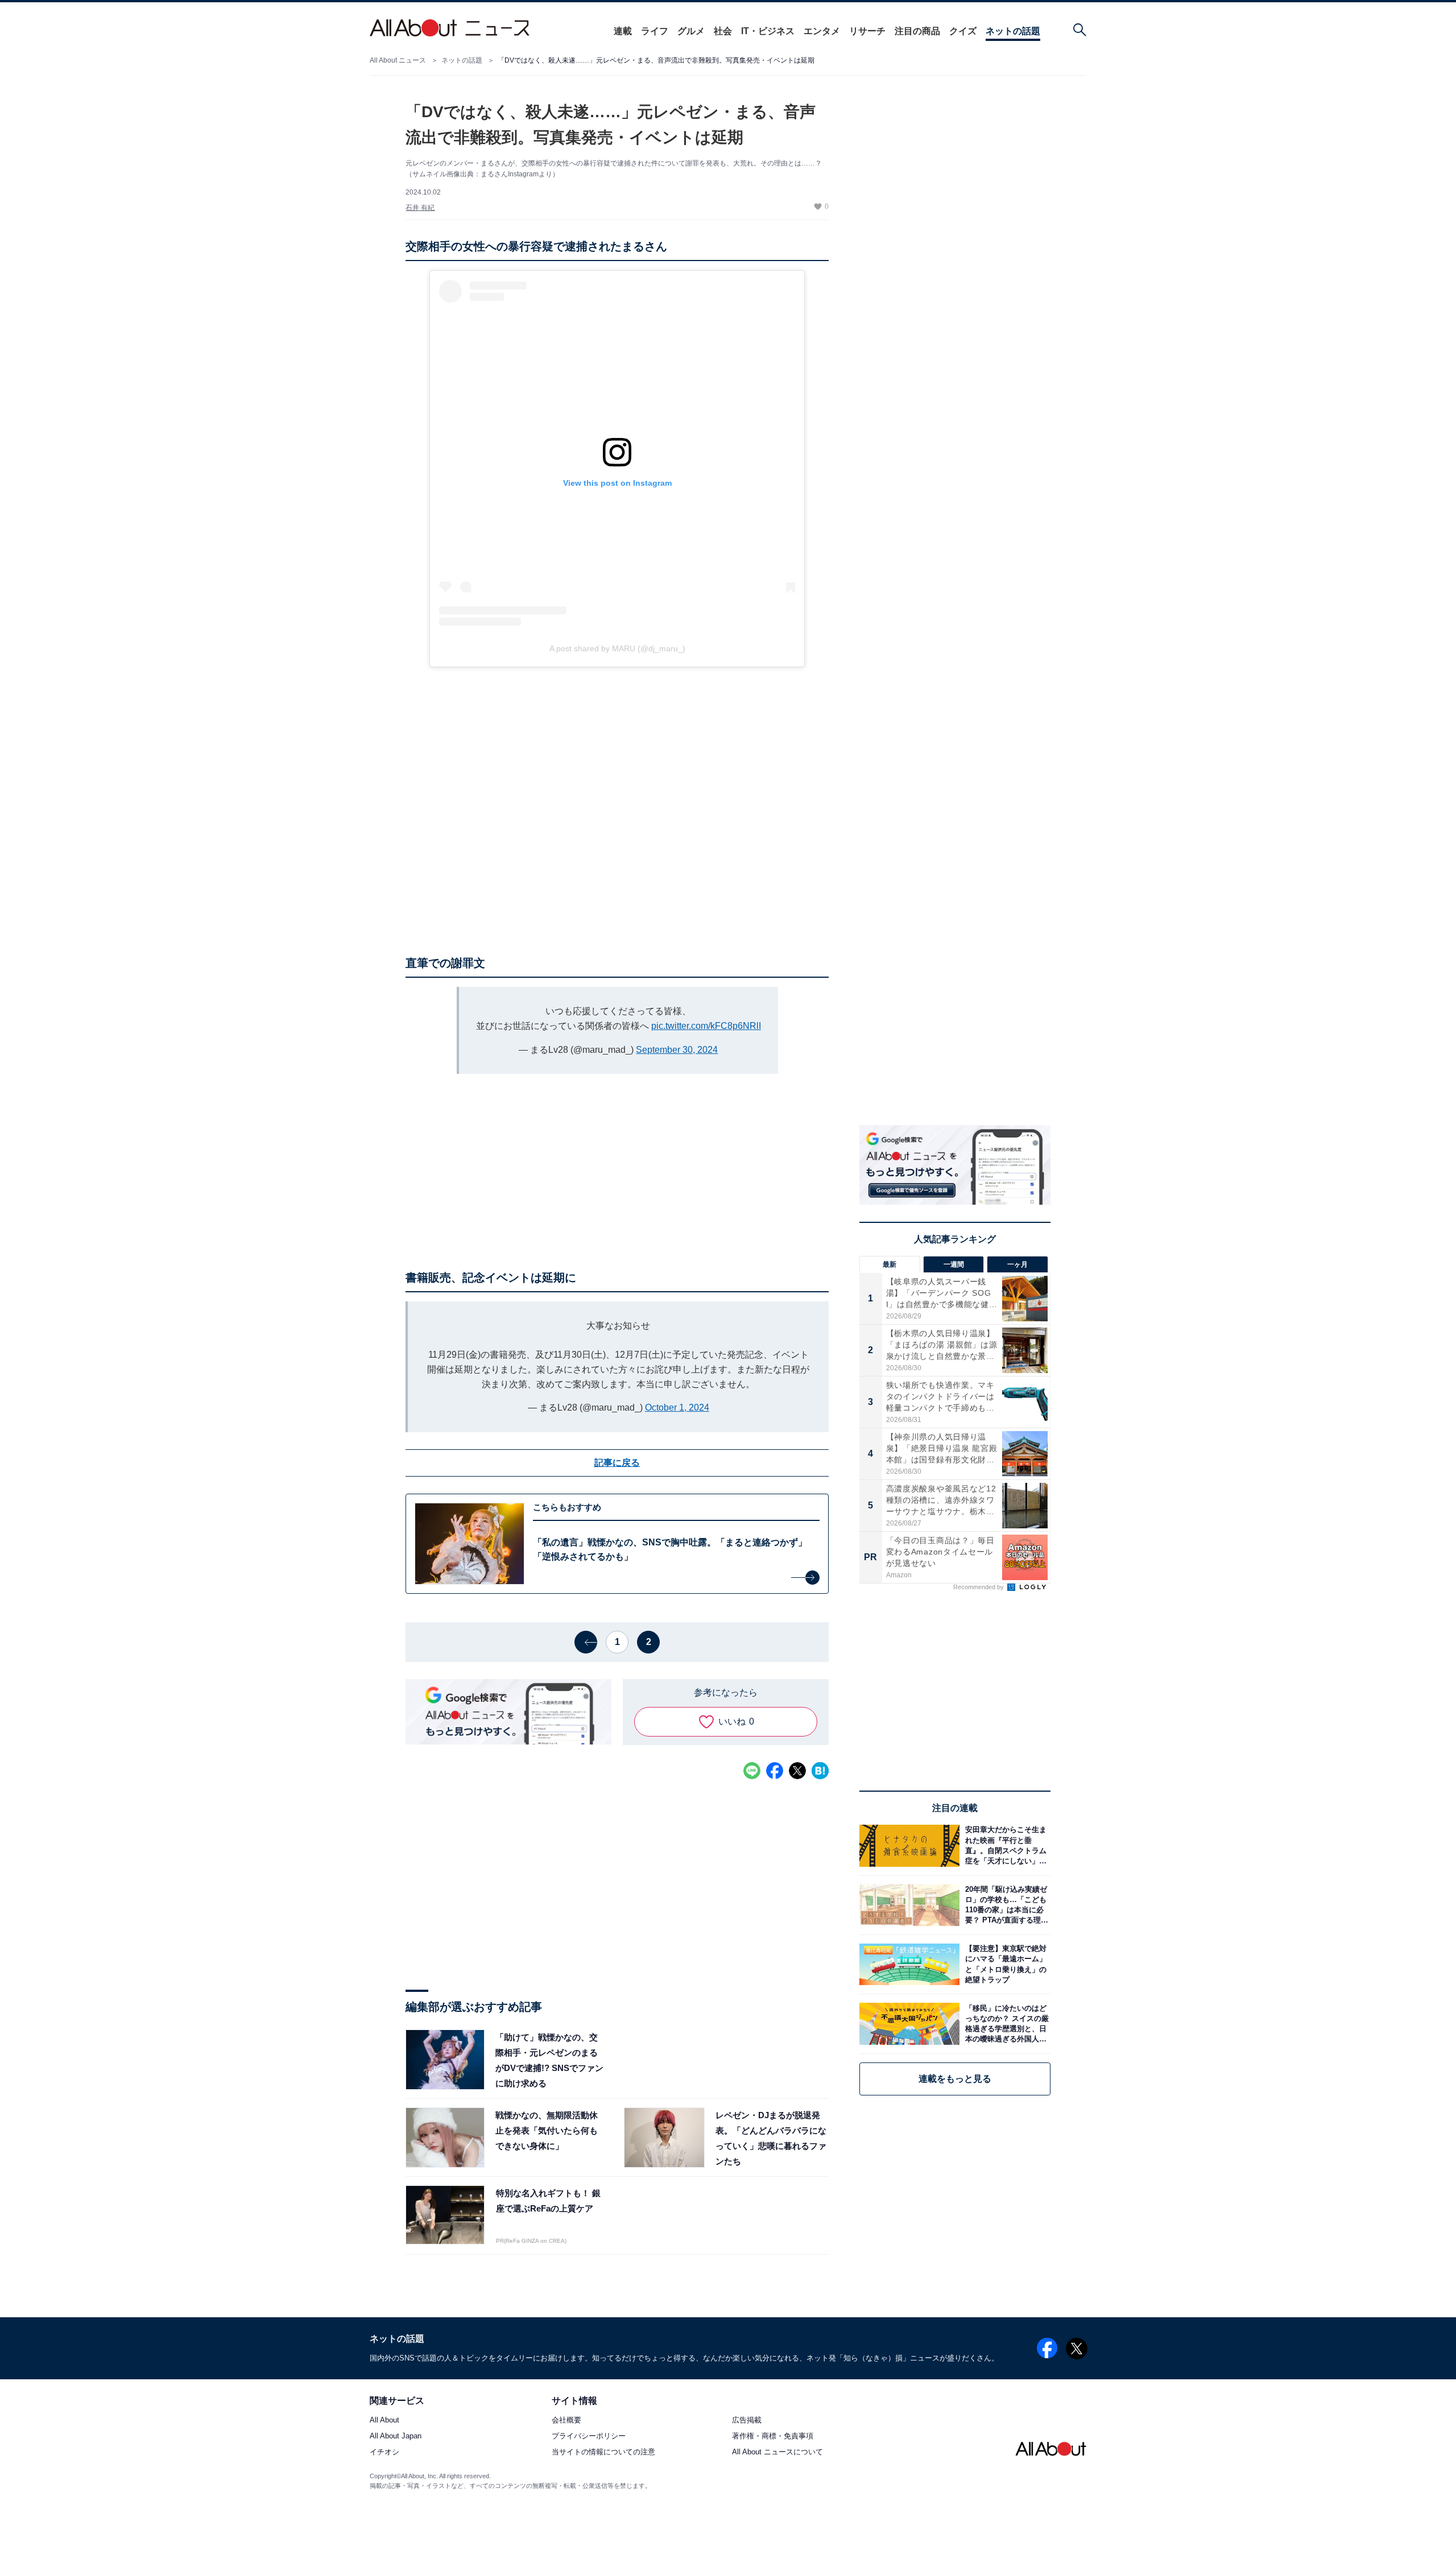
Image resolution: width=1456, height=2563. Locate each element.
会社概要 (566, 2421)
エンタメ (822, 31)
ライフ (655, 31)
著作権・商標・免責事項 (773, 2436)
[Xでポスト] (797, 1771)
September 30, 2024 (677, 1050)
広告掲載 (747, 2421)
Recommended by (979, 1587)
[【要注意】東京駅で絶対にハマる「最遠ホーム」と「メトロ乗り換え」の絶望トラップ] (1005, 1964)
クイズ (963, 31)
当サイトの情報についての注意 (603, 2452)
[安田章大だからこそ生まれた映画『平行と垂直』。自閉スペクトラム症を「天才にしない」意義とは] (1005, 1845)
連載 (623, 31)
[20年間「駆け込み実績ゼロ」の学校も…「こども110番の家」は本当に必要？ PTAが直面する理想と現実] (1005, 1905)
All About (384, 2421)
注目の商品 (917, 31)
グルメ (691, 31)
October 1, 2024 (677, 1407)
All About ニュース (398, 60)
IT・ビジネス (768, 31)
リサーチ (867, 31)
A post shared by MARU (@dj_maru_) (617, 648)
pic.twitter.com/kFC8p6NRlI (706, 1026)
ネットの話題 (1013, 31)
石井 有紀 (420, 208)
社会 (723, 31)
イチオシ (384, 2452)
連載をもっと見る (955, 2079)
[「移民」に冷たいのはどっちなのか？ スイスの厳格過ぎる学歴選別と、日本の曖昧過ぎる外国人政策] (1005, 2023)
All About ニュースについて (777, 2452)
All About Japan (396, 2436)
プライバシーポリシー (589, 2436)
